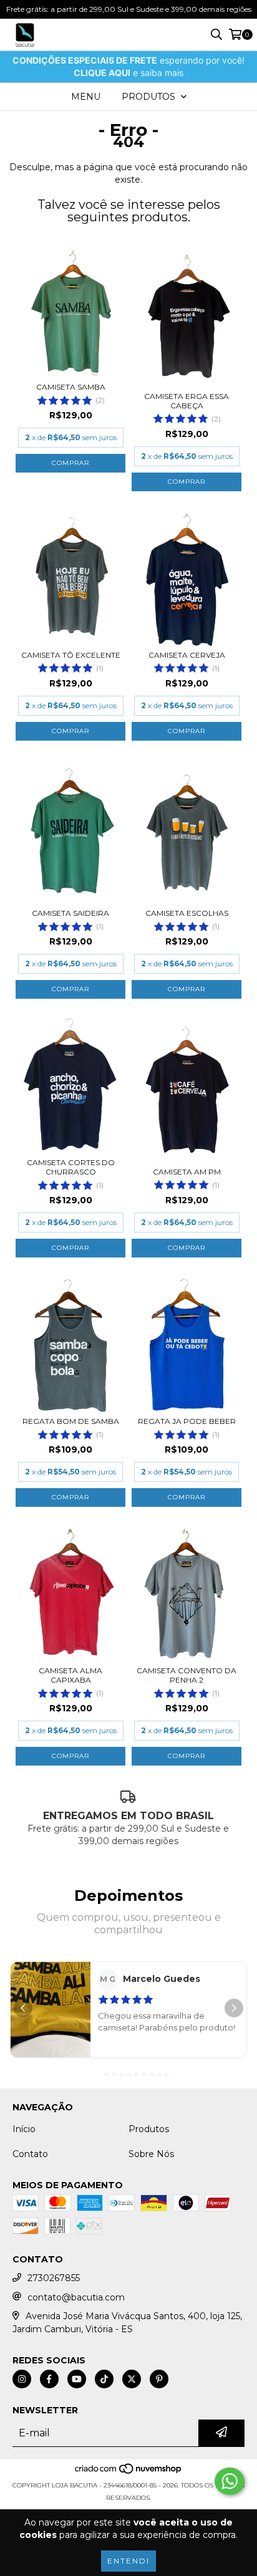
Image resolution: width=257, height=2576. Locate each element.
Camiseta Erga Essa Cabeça (187, 401)
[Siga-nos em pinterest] (159, 2379)
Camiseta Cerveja (187, 655)
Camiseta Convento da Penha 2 (187, 1675)
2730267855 (54, 2278)
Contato (30, 2154)
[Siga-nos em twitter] (132, 2379)
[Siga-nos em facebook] (49, 2379)
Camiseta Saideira (70, 913)
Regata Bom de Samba (71, 1421)
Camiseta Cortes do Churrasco (71, 1167)
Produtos (149, 2129)
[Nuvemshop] (129, 2473)
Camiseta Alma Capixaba (70, 1675)
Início (24, 2129)
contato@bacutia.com (76, 2297)
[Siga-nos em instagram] (22, 2379)
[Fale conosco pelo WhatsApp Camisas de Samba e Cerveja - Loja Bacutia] (230, 2481)
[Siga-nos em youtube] (77, 2379)
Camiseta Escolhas (187, 913)
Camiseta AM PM (187, 1172)
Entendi (128, 2561)
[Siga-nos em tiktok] (104, 2379)
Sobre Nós (151, 2154)
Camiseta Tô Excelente (71, 655)
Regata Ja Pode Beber (187, 1421)
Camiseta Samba (71, 387)
